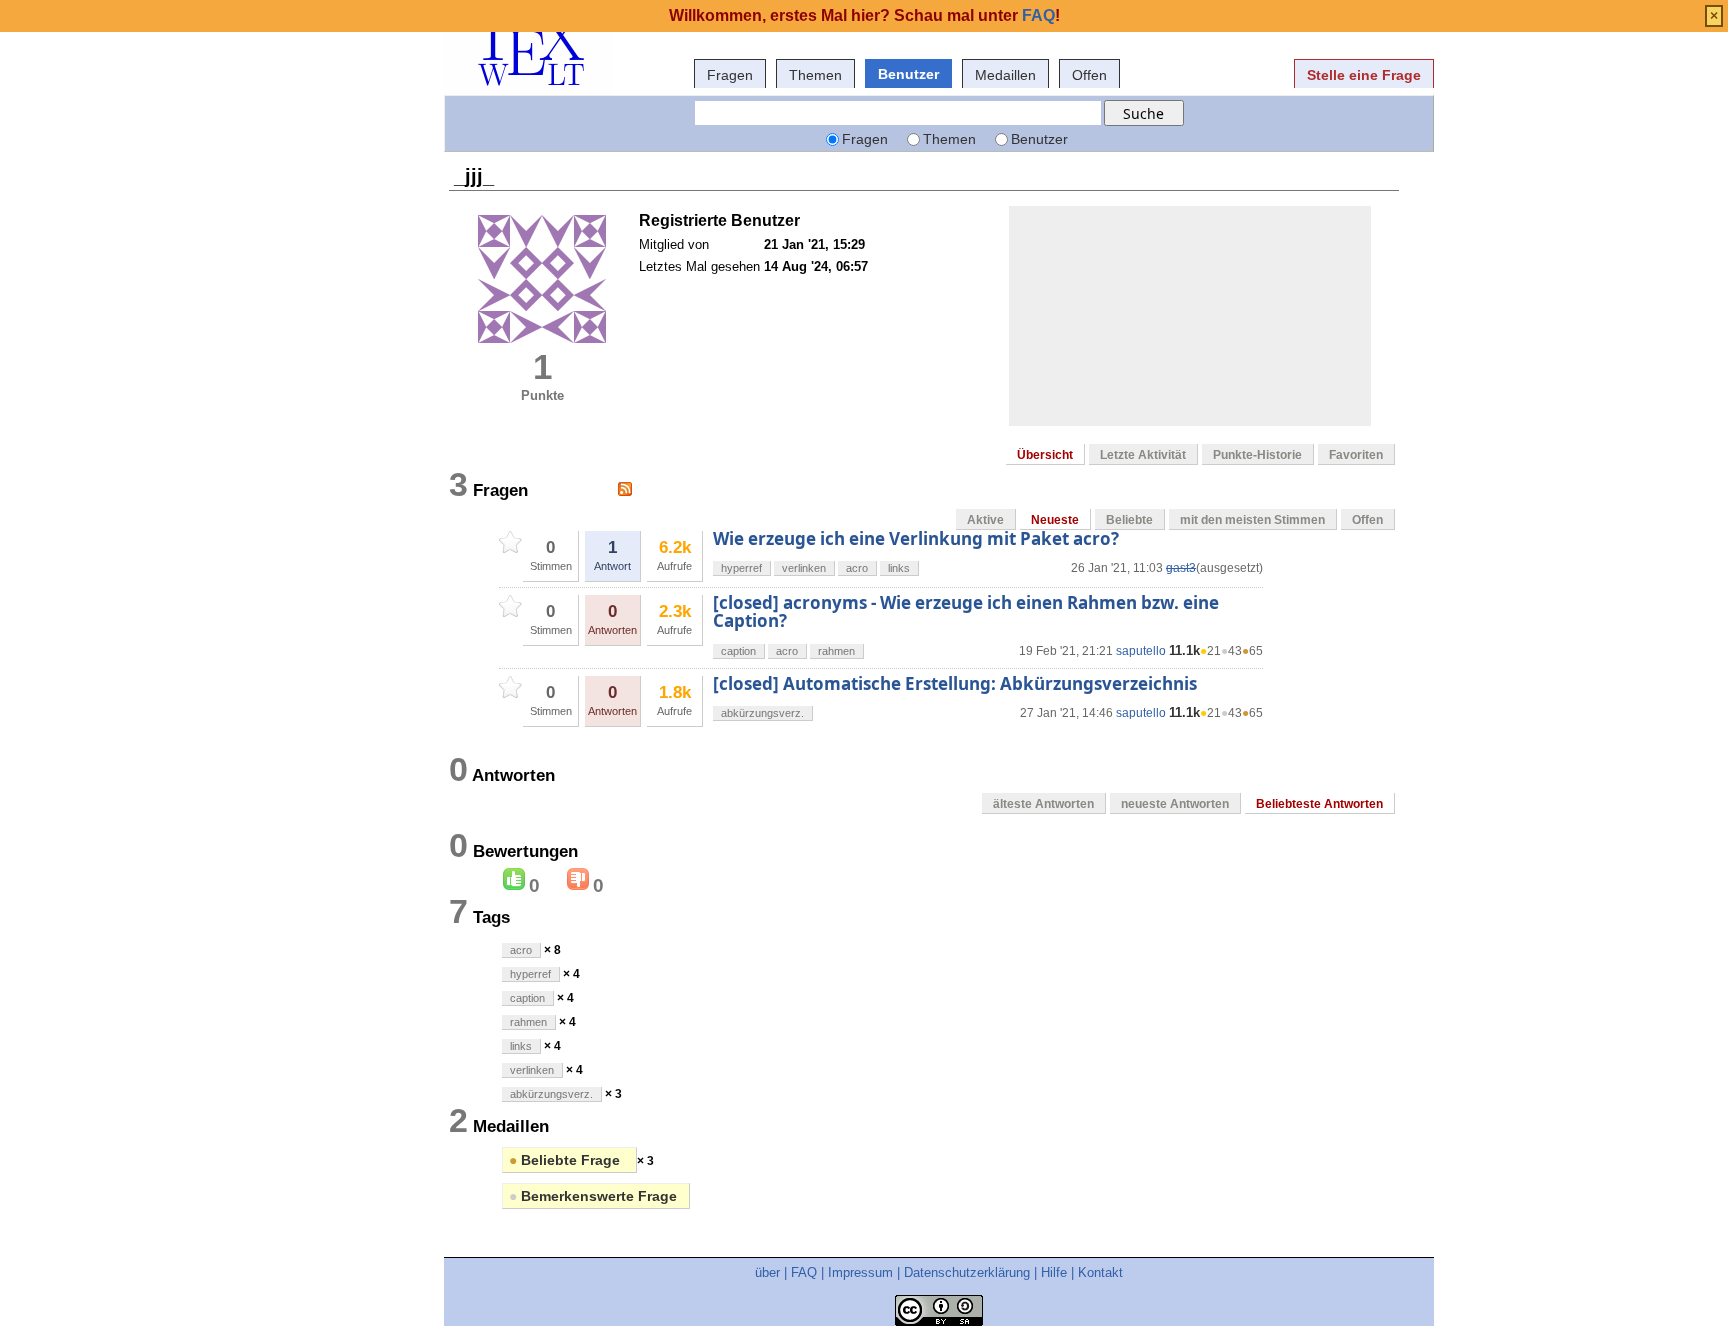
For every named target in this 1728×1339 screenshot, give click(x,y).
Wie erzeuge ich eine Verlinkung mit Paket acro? (916, 538)
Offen (1089, 75)
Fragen (730, 75)
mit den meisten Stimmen (1252, 520)
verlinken (804, 568)
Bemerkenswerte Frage (593, 1196)
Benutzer (908, 74)
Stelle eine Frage (1364, 75)
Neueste (1055, 520)
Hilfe (1054, 1272)
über (767, 1272)
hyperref (741, 568)
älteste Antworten (1043, 804)
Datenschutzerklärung (967, 1272)
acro (857, 568)
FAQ (804, 1272)
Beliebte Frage (566, 1160)
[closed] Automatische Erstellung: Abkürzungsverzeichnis (955, 683)
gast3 (1181, 568)
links (899, 568)
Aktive (985, 520)
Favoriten (1356, 455)
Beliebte (1129, 520)
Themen (815, 75)
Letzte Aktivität (1143, 455)
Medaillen (1005, 75)
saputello (1141, 651)
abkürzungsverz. (762, 713)
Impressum (860, 1272)
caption (738, 651)
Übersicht (1045, 455)
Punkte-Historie (1257, 455)
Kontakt (1100, 1272)
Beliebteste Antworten (1319, 804)
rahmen (836, 651)
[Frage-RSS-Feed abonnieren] (625, 489)
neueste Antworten (1175, 804)
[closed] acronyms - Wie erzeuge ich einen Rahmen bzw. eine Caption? (966, 611)
